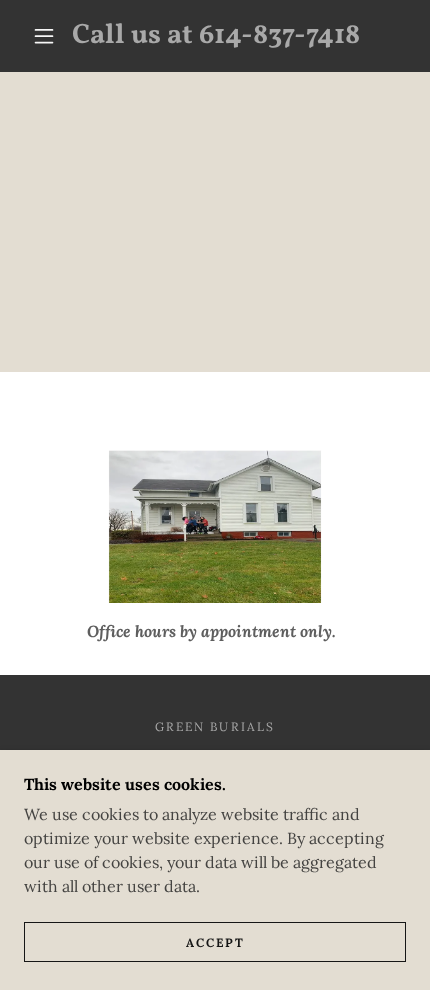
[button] (44, 36)
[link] (216, 36)
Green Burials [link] (214, 726)
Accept (215, 942)
